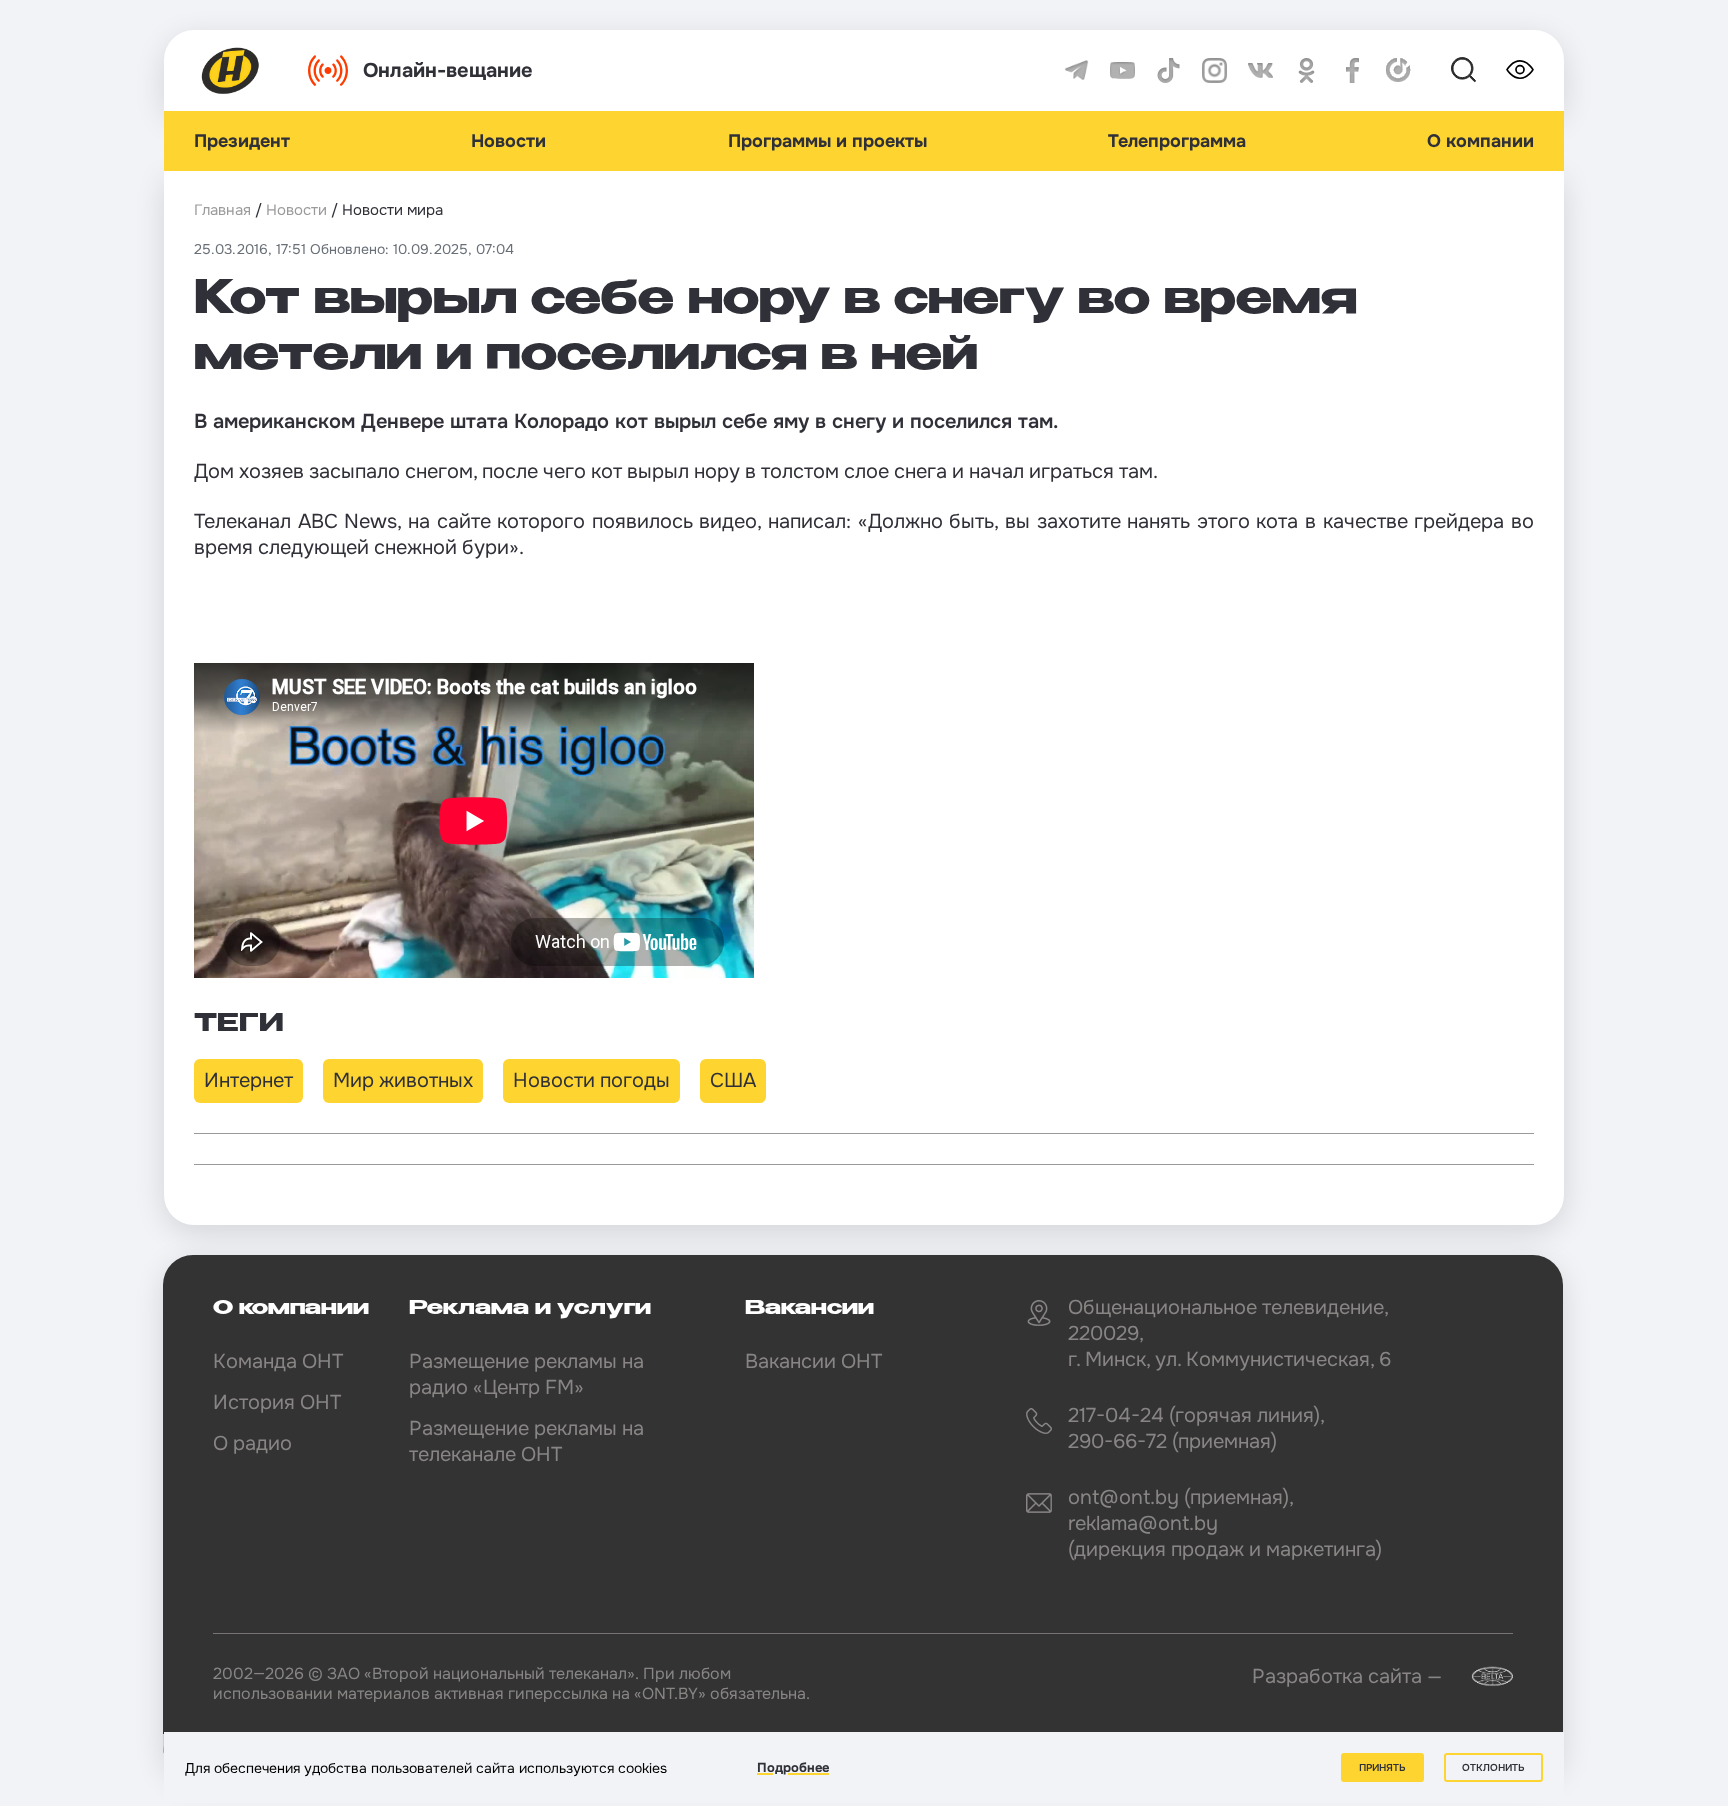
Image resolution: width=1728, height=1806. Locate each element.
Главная (222, 210)
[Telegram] (1076, 70)
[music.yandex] (1398, 70)
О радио (252, 1443)
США (733, 1080)
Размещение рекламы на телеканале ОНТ (526, 1441)
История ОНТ (277, 1402)
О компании (1480, 141)
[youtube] (1122, 70)
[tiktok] (1168, 70)
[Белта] (1480, 1676)
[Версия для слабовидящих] (1520, 70)
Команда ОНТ (278, 1361)
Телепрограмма (1177, 141)
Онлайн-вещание (448, 70)
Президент (242, 141)
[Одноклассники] (1306, 70)
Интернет (248, 1080)
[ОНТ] (231, 70)
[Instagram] (1214, 70)
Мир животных (403, 1080)
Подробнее (793, 1767)
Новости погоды (591, 1080)
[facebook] (1352, 70)
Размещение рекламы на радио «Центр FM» (526, 1374)
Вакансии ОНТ (813, 1361)
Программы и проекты (827, 141)
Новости (508, 141)
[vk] (1260, 70)
